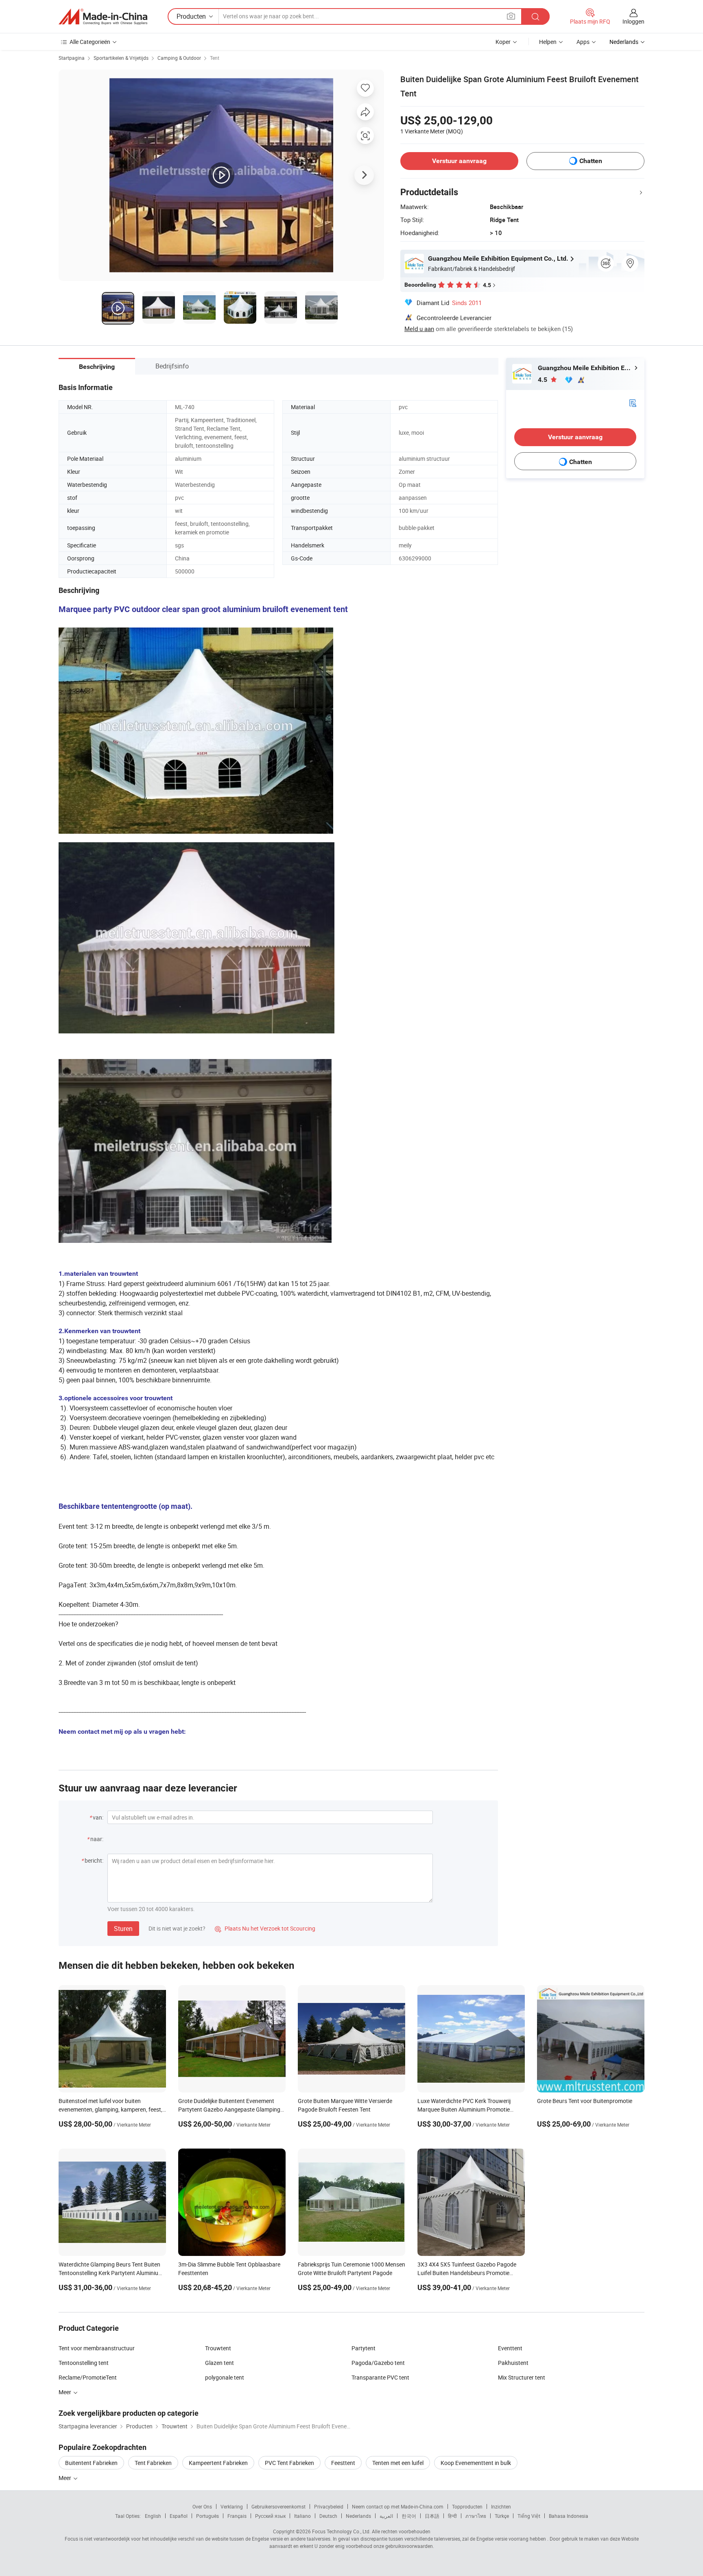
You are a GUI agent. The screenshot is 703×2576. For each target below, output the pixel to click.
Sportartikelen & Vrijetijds (121, 58)
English (153, 2516)
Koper (503, 42)
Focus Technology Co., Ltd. (341, 2531)
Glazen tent (219, 2363)
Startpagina (72, 58)
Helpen (548, 42)
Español (179, 2516)
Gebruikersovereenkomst (278, 2506)
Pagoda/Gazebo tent (378, 2363)
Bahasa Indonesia (569, 2516)
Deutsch (328, 2516)
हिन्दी (452, 2516)
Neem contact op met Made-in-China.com (398, 2506)
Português (207, 2516)
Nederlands (358, 2516)
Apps (583, 42)
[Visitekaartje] (633, 402)
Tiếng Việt (529, 2516)
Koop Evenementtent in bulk (476, 2463)
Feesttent (343, 2463)
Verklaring (232, 2506)
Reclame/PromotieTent (88, 2377)
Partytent (364, 2348)
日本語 (432, 2516)
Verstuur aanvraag (459, 161)
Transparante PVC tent (380, 2377)
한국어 (409, 2516)
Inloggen (633, 21)
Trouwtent (218, 2348)
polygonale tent (225, 2377)
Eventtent (510, 2348)
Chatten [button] (591, 161)
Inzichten (501, 2506)
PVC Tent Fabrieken (289, 2463)
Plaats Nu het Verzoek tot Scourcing (265, 1928)
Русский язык (270, 2516)
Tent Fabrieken (153, 2463)
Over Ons (202, 2506)
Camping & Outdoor (179, 58)
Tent (215, 58)
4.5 (543, 380)
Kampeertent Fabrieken (218, 2463)
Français (237, 2516)
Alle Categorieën (90, 42)
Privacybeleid (329, 2506)
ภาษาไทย (476, 2516)
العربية (386, 2516)
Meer (65, 2478)
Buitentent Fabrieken (91, 2463)
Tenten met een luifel (398, 2463)
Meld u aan (419, 329)
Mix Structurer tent (522, 2377)
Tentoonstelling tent (84, 2363)
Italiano (302, 2516)
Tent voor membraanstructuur (97, 2348)
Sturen (123, 1929)
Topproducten (467, 2506)
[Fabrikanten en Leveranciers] (103, 17)
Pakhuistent (513, 2363)
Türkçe (502, 2516)
